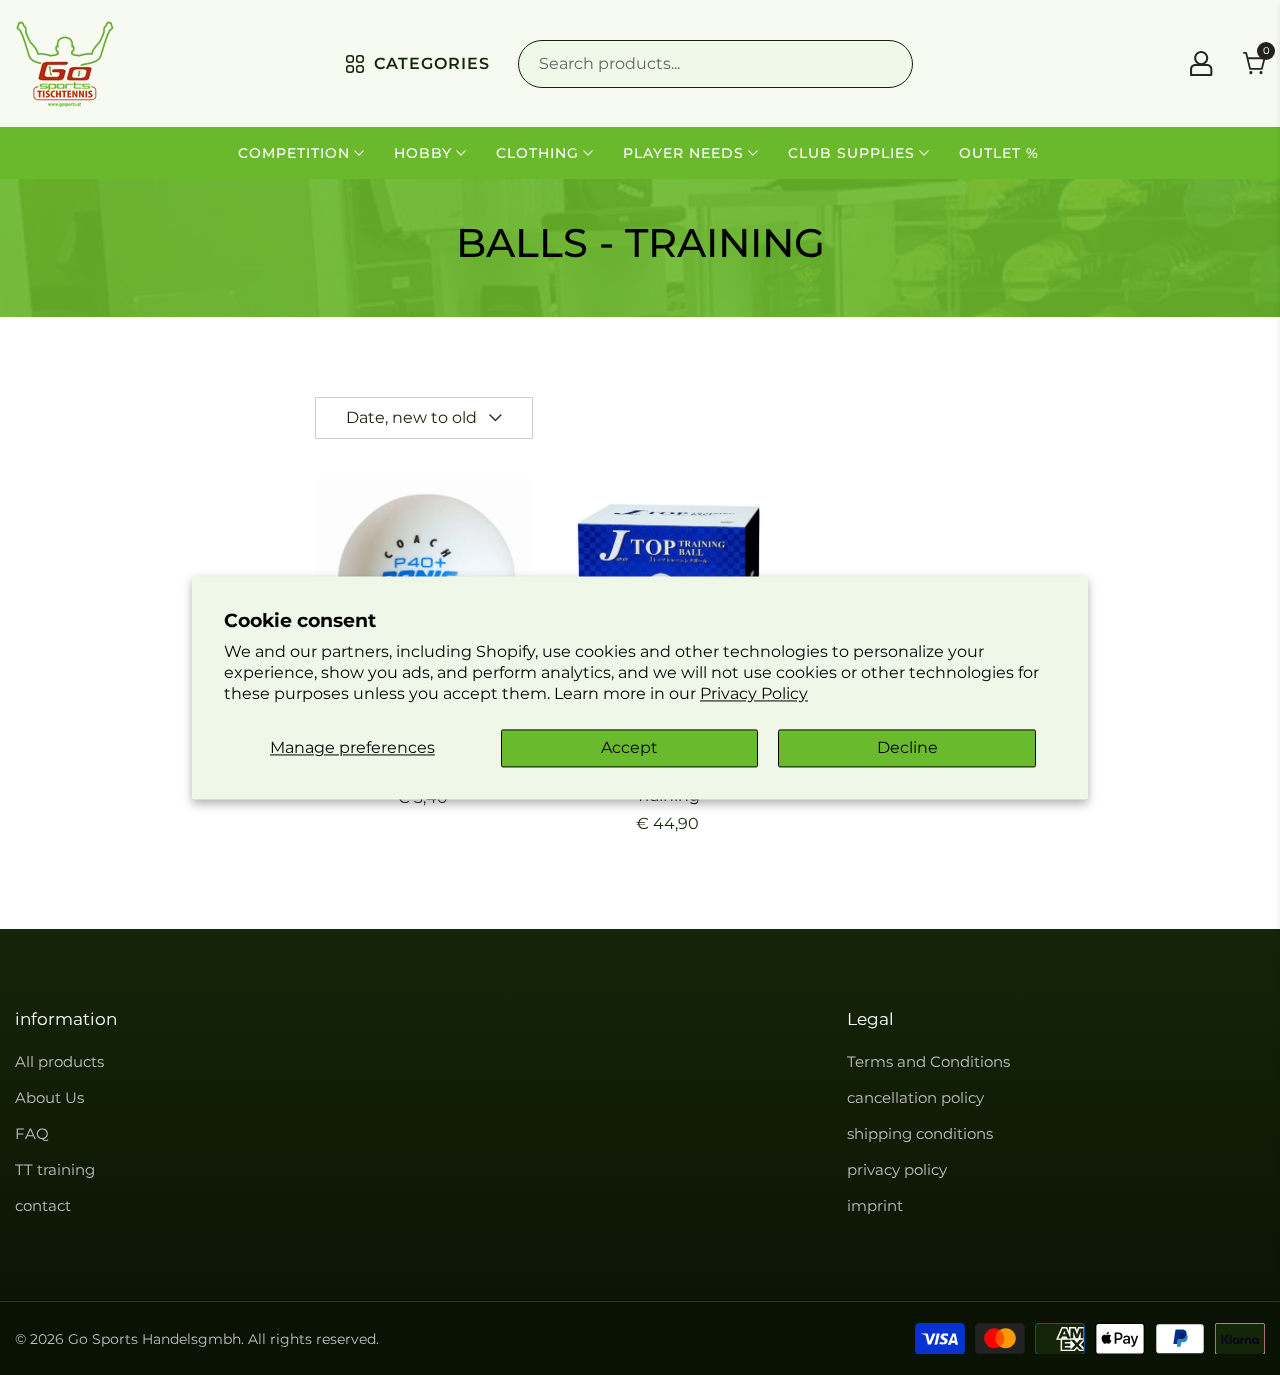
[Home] (65, 63)
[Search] (715, 64)
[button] (424, 418)
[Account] (1201, 63)
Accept (629, 748)
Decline (907, 748)
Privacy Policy (754, 693)
